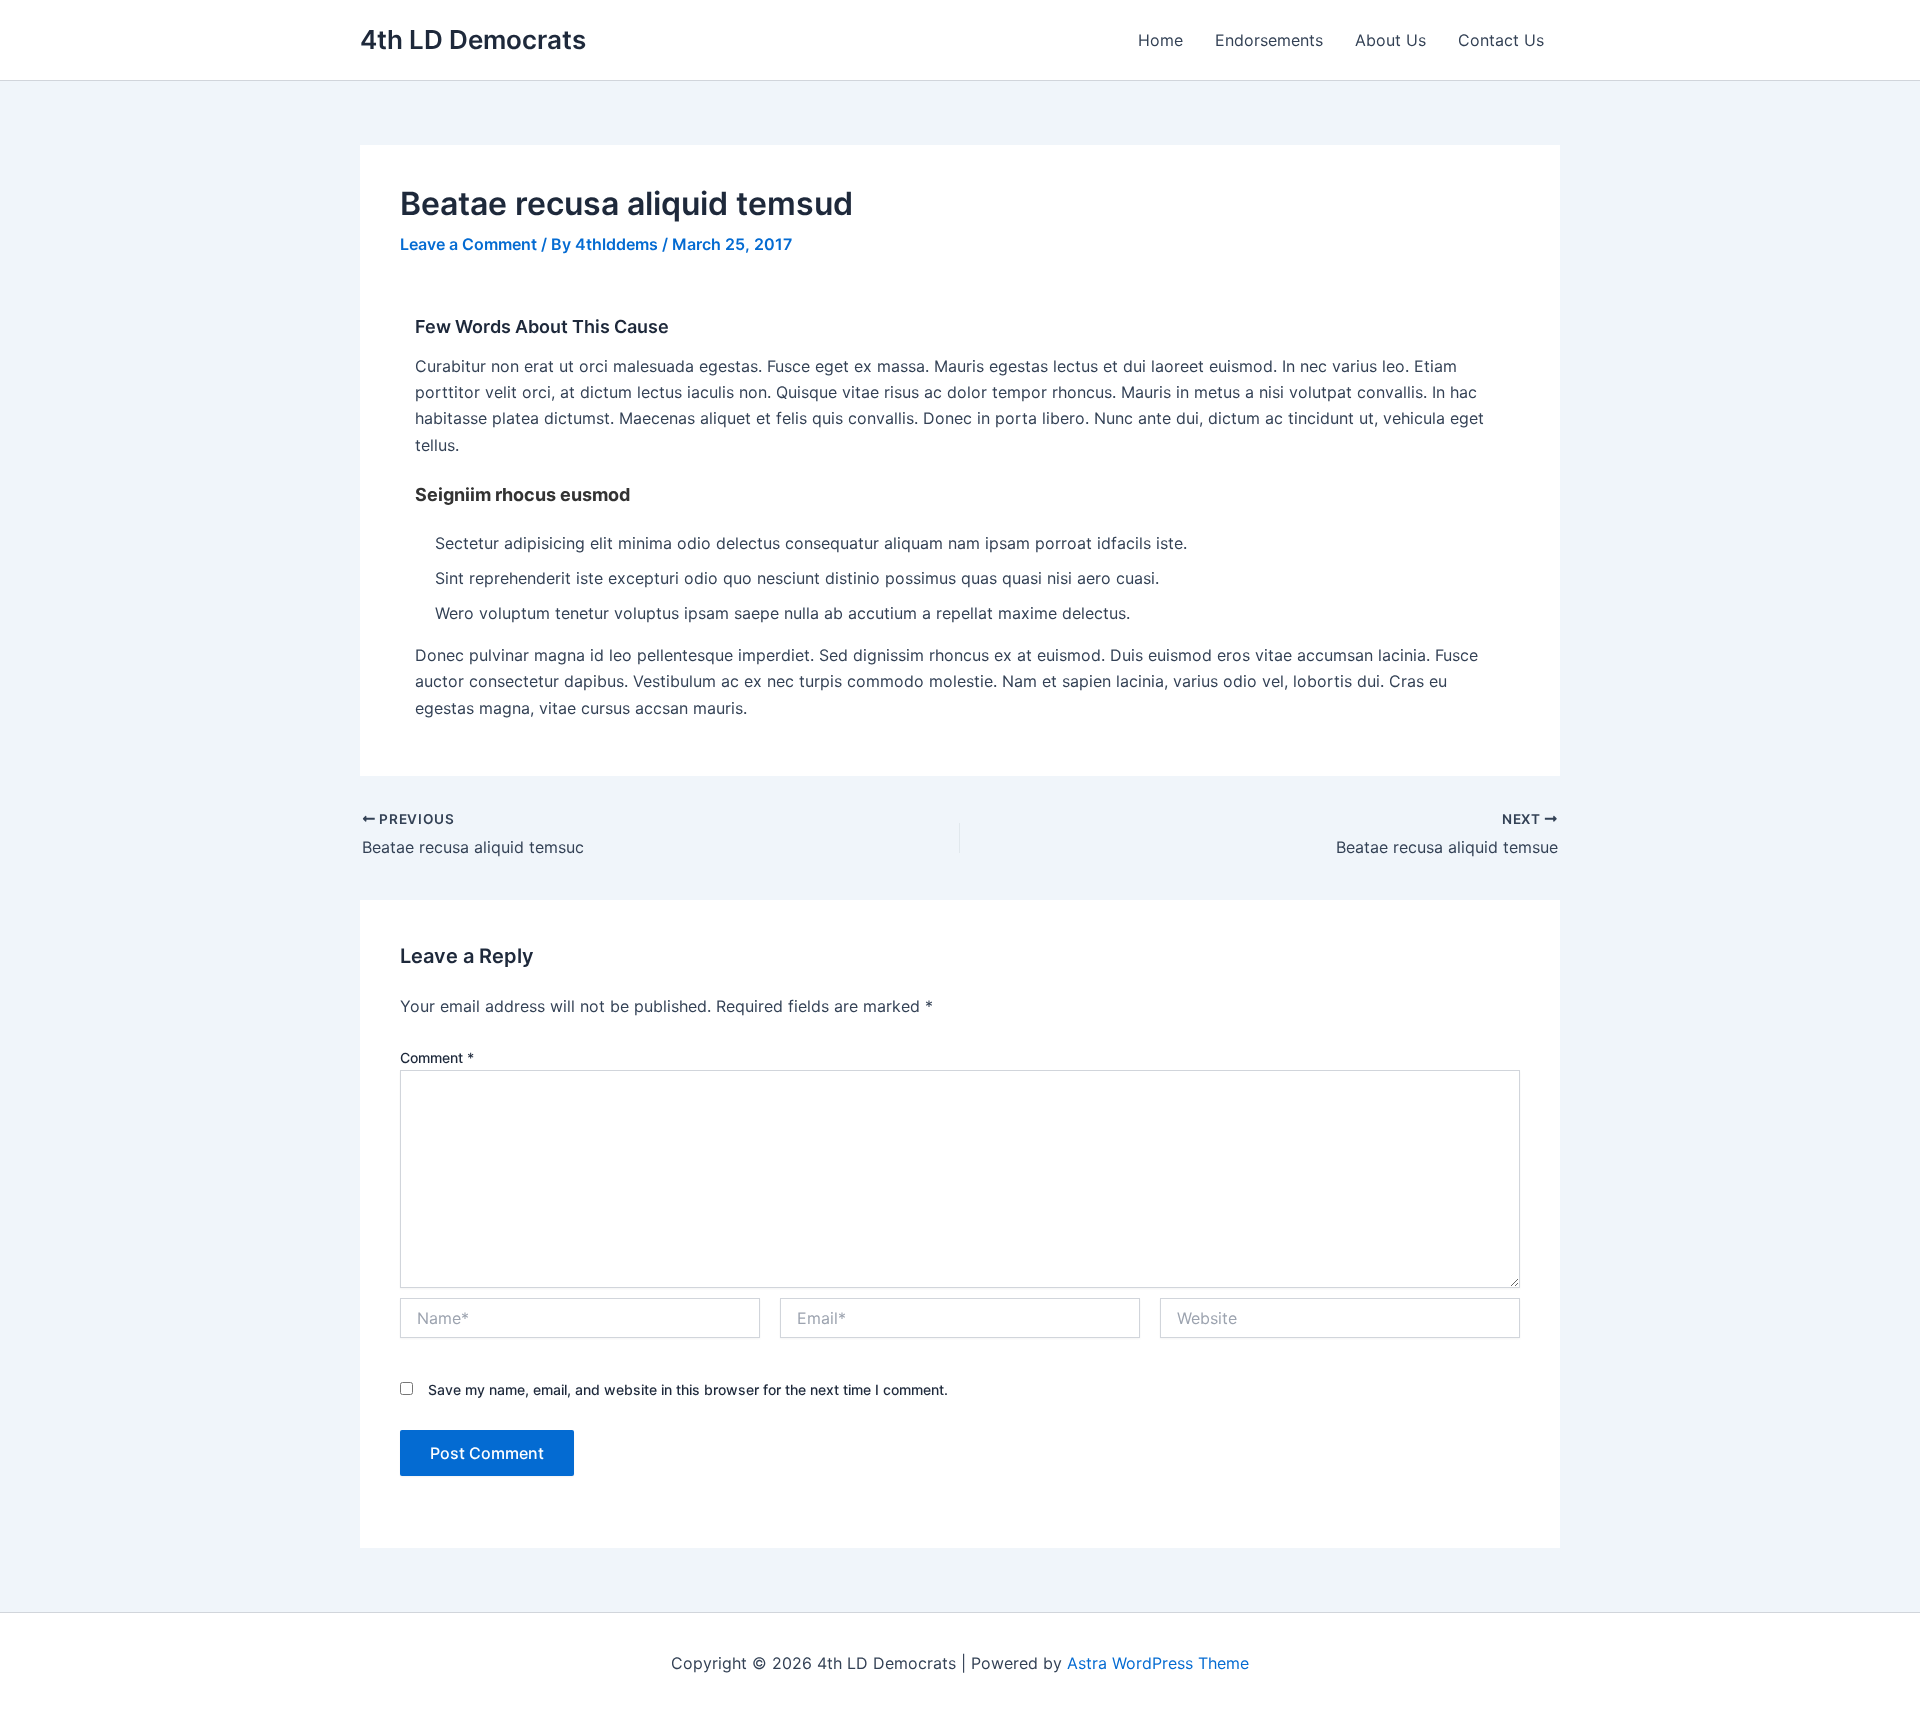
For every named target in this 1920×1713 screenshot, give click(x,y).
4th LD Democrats (473, 39)
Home (1160, 40)
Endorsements (1269, 40)
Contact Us (1501, 40)
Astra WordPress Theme (1158, 1663)
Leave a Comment (468, 244)
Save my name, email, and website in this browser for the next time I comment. (688, 1389)
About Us (1390, 40)
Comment (437, 1057)
